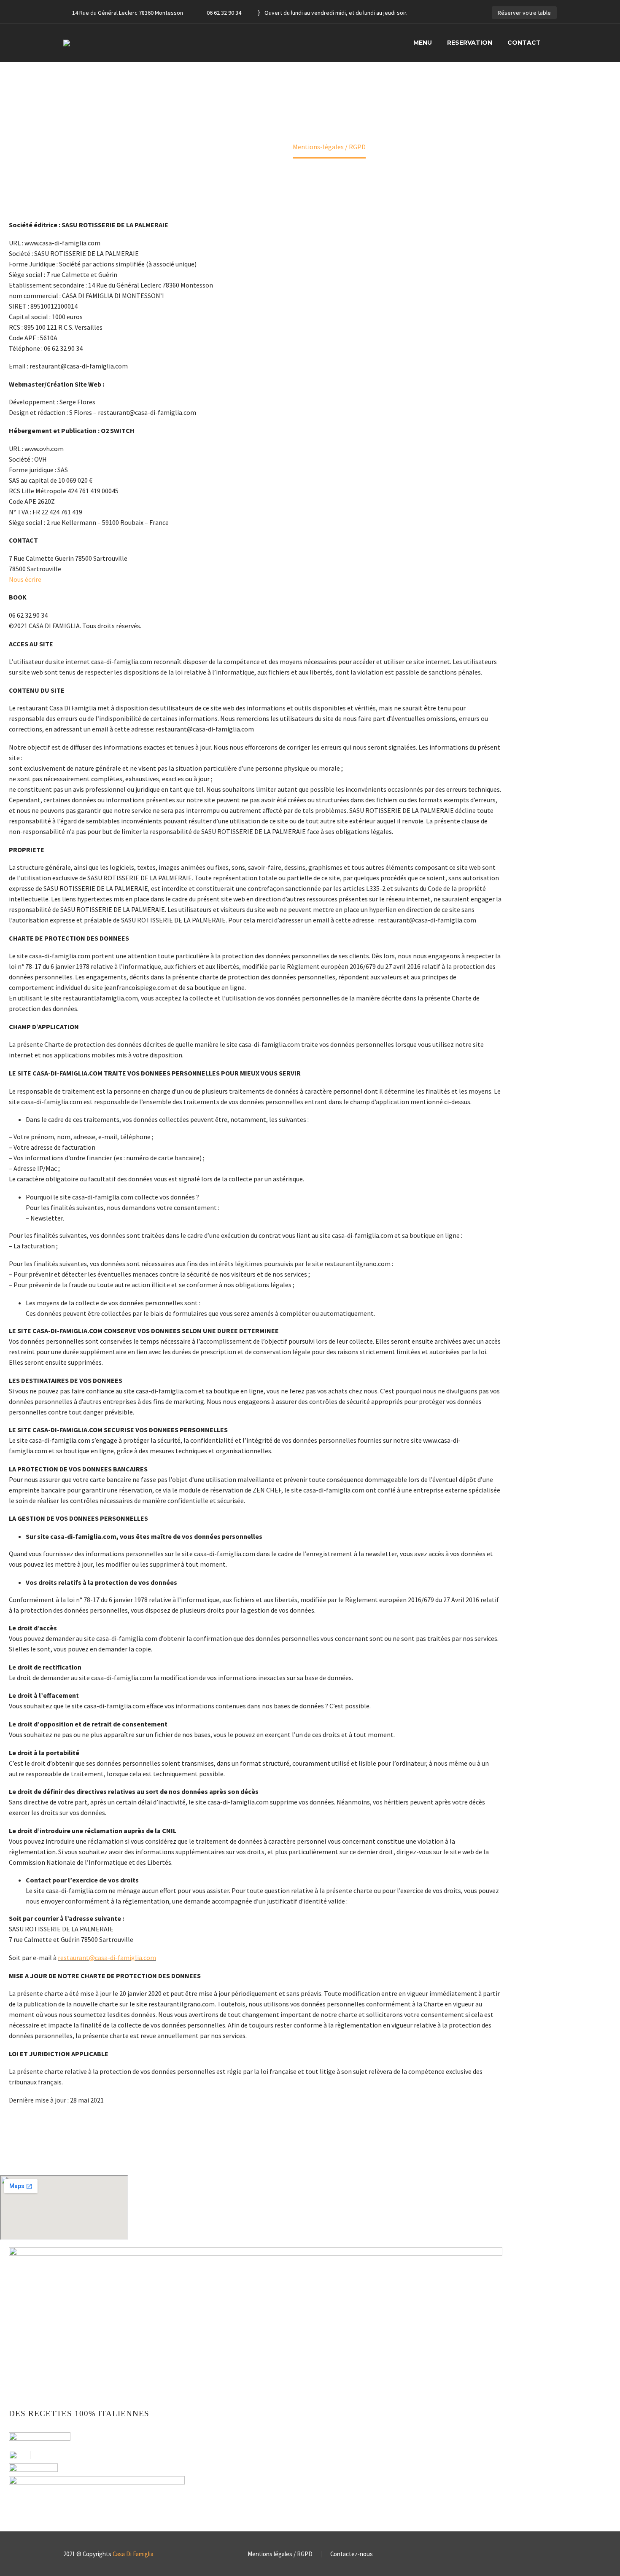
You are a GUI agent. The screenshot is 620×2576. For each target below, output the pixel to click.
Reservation (470, 43)
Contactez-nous (352, 2554)
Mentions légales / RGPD (280, 2554)
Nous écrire (25, 579)
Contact (524, 43)
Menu (423, 43)
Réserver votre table (524, 13)
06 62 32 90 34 (224, 13)
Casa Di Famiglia (133, 2554)
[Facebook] (441, 13)
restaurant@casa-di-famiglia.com (107, 1958)
